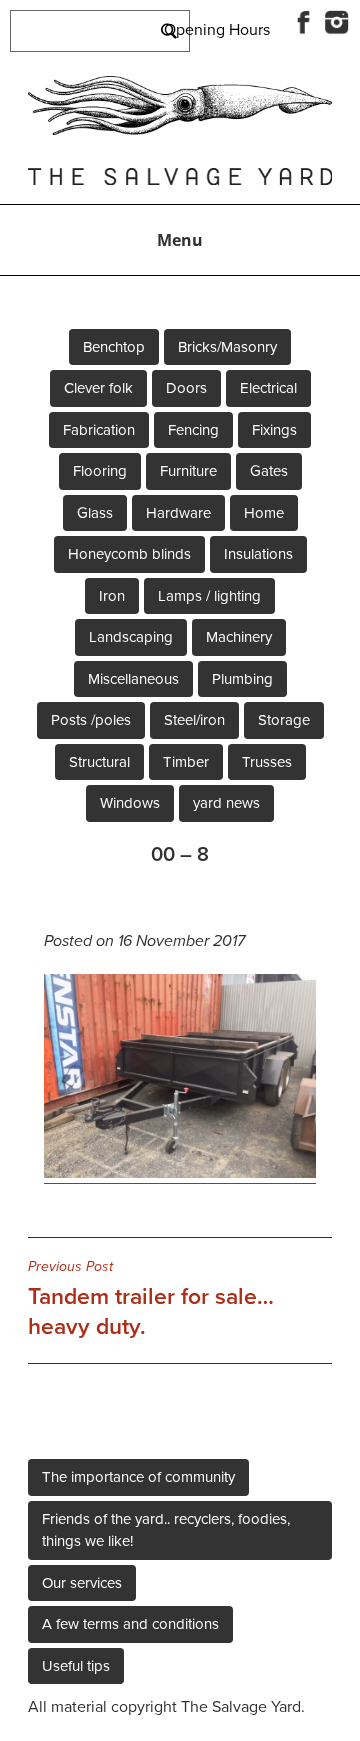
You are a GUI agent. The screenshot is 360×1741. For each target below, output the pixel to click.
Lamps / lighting (209, 596)
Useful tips (76, 1666)
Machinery (239, 637)
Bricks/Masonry (227, 347)
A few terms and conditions (130, 1624)
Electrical (268, 388)
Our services (82, 1583)
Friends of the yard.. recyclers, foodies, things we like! (166, 1530)
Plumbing (242, 679)
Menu (180, 240)
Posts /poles (91, 720)
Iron (112, 596)
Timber (186, 762)
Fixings (274, 430)
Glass (95, 513)
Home (264, 513)
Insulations (258, 554)
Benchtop (114, 347)
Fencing (193, 430)
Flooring (100, 471)
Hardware (178, 513)
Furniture (188, 471)
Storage (284, 720)
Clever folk (98, 388)
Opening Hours (217, 30)
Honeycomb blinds (129, 554)
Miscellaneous (133, 679)
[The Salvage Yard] (180, 130)
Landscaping (131, 637)
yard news (226, 803)
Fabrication (99, 430)
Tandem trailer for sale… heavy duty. (151, 1299)
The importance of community (138, 1477)
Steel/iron (194, 720)
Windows (130, 803)
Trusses (267, 762)
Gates (269, 471)
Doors (186, 388)
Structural (99, 762)
